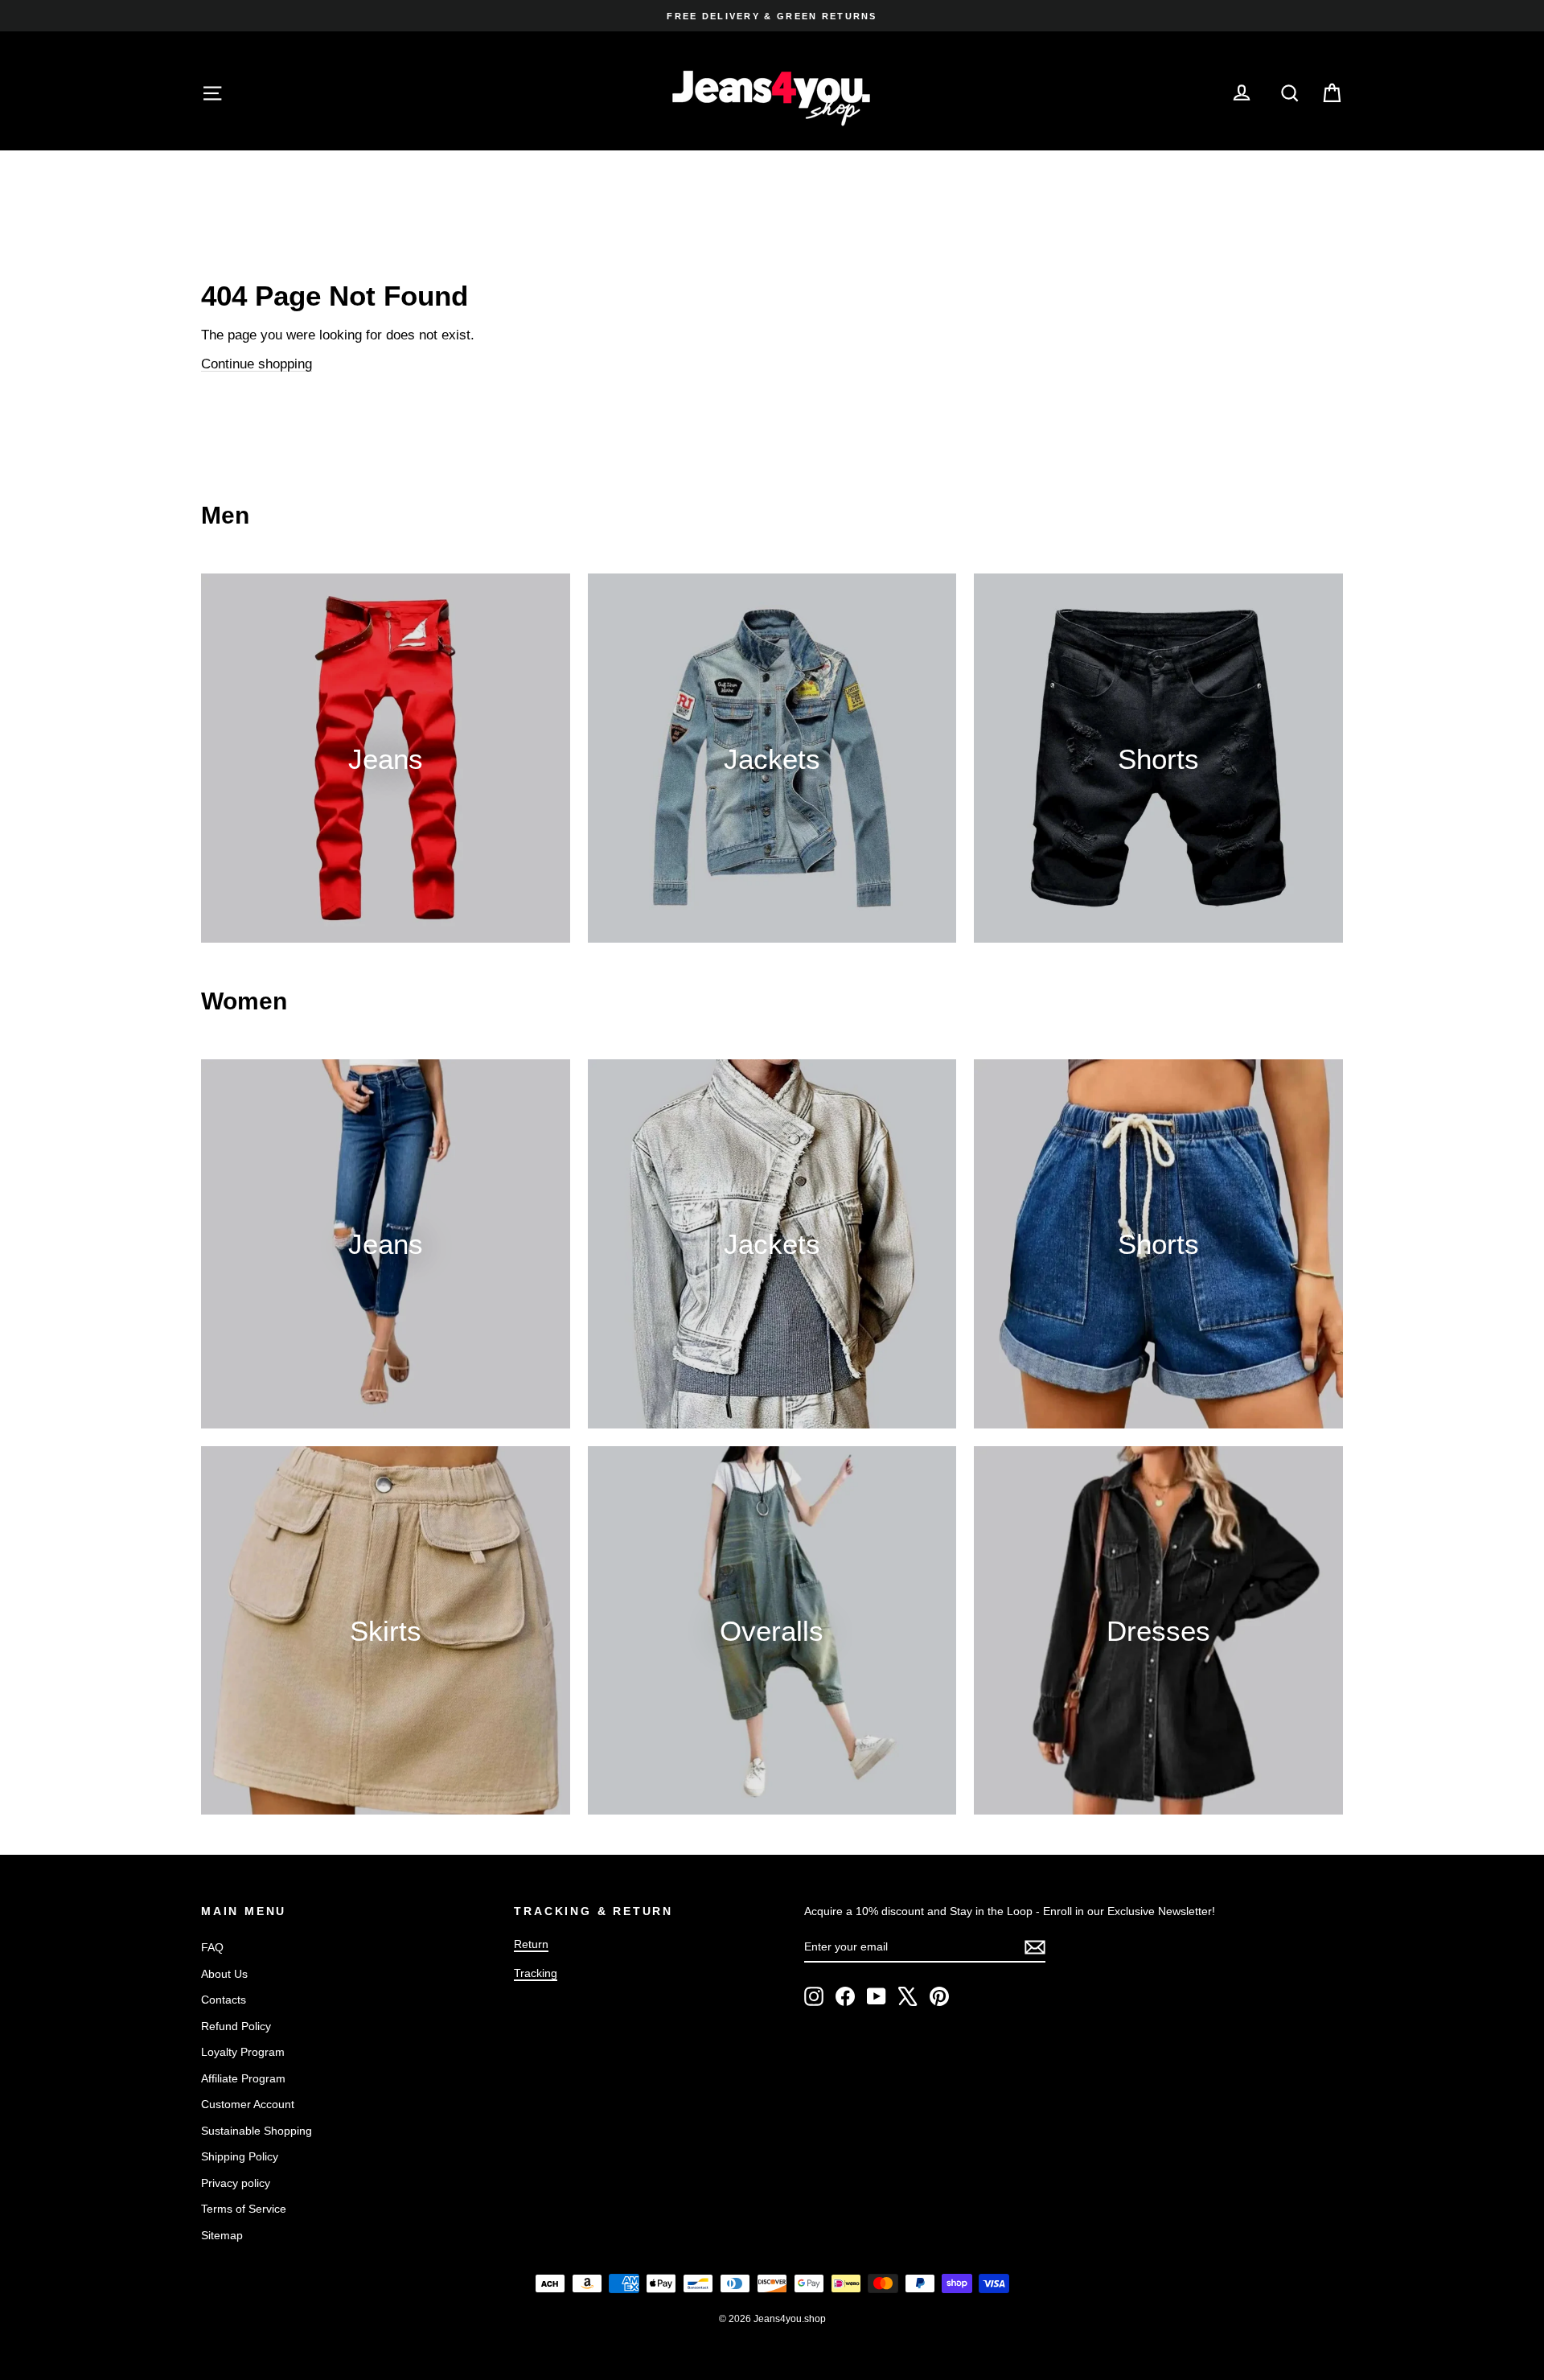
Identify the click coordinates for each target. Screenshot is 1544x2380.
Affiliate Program (243, 2078)
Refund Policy (236, 2026)
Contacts (224, 2000)
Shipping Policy (240, 2156)
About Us (224, 1974)
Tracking (536, 1973)
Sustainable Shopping (257, 2131)
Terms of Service (244, 2209)
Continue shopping (257, 364)
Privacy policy (236, 2183)
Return (531, 1944)
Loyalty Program (243, 2052)
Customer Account (248, 2104)
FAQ (212, 1947)
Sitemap (222, 2235)
